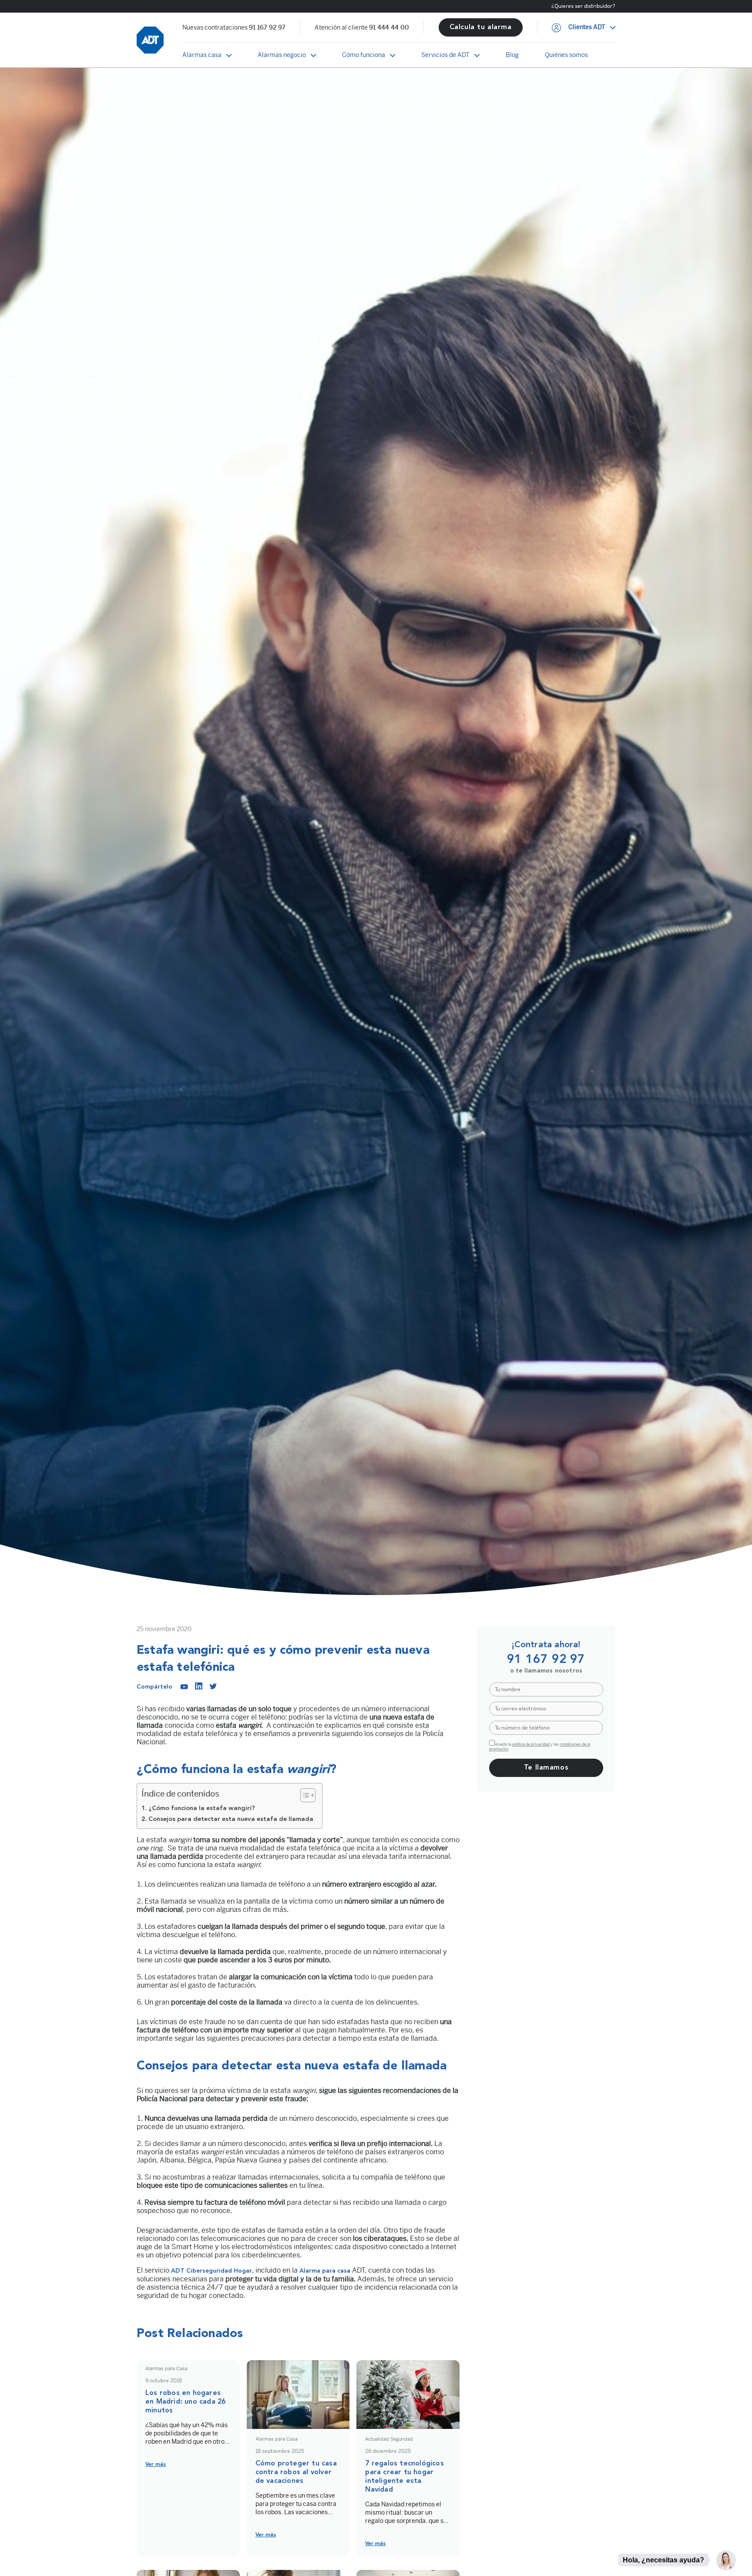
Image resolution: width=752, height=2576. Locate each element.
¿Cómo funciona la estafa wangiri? (202, 1809)
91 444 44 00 (389, 28)
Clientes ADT (587, 27)
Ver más (156, 2465)
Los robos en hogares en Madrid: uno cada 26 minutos (185, 2402)
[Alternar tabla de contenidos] (304, 1795)
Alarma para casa (326, 2271)
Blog (512, 55)
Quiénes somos (566, 55)
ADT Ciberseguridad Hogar (211, 2271)
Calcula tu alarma (481, 27)
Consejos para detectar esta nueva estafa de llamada (231, 1819)
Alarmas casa (202, 55)
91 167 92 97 (267, 28)
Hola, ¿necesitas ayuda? (663, 2560)
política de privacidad (531, 1744)
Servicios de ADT (445, 55)
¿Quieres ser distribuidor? (583, 6)
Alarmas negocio (282, 55)
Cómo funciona (364, 55)
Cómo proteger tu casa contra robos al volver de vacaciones (296, 2472)
